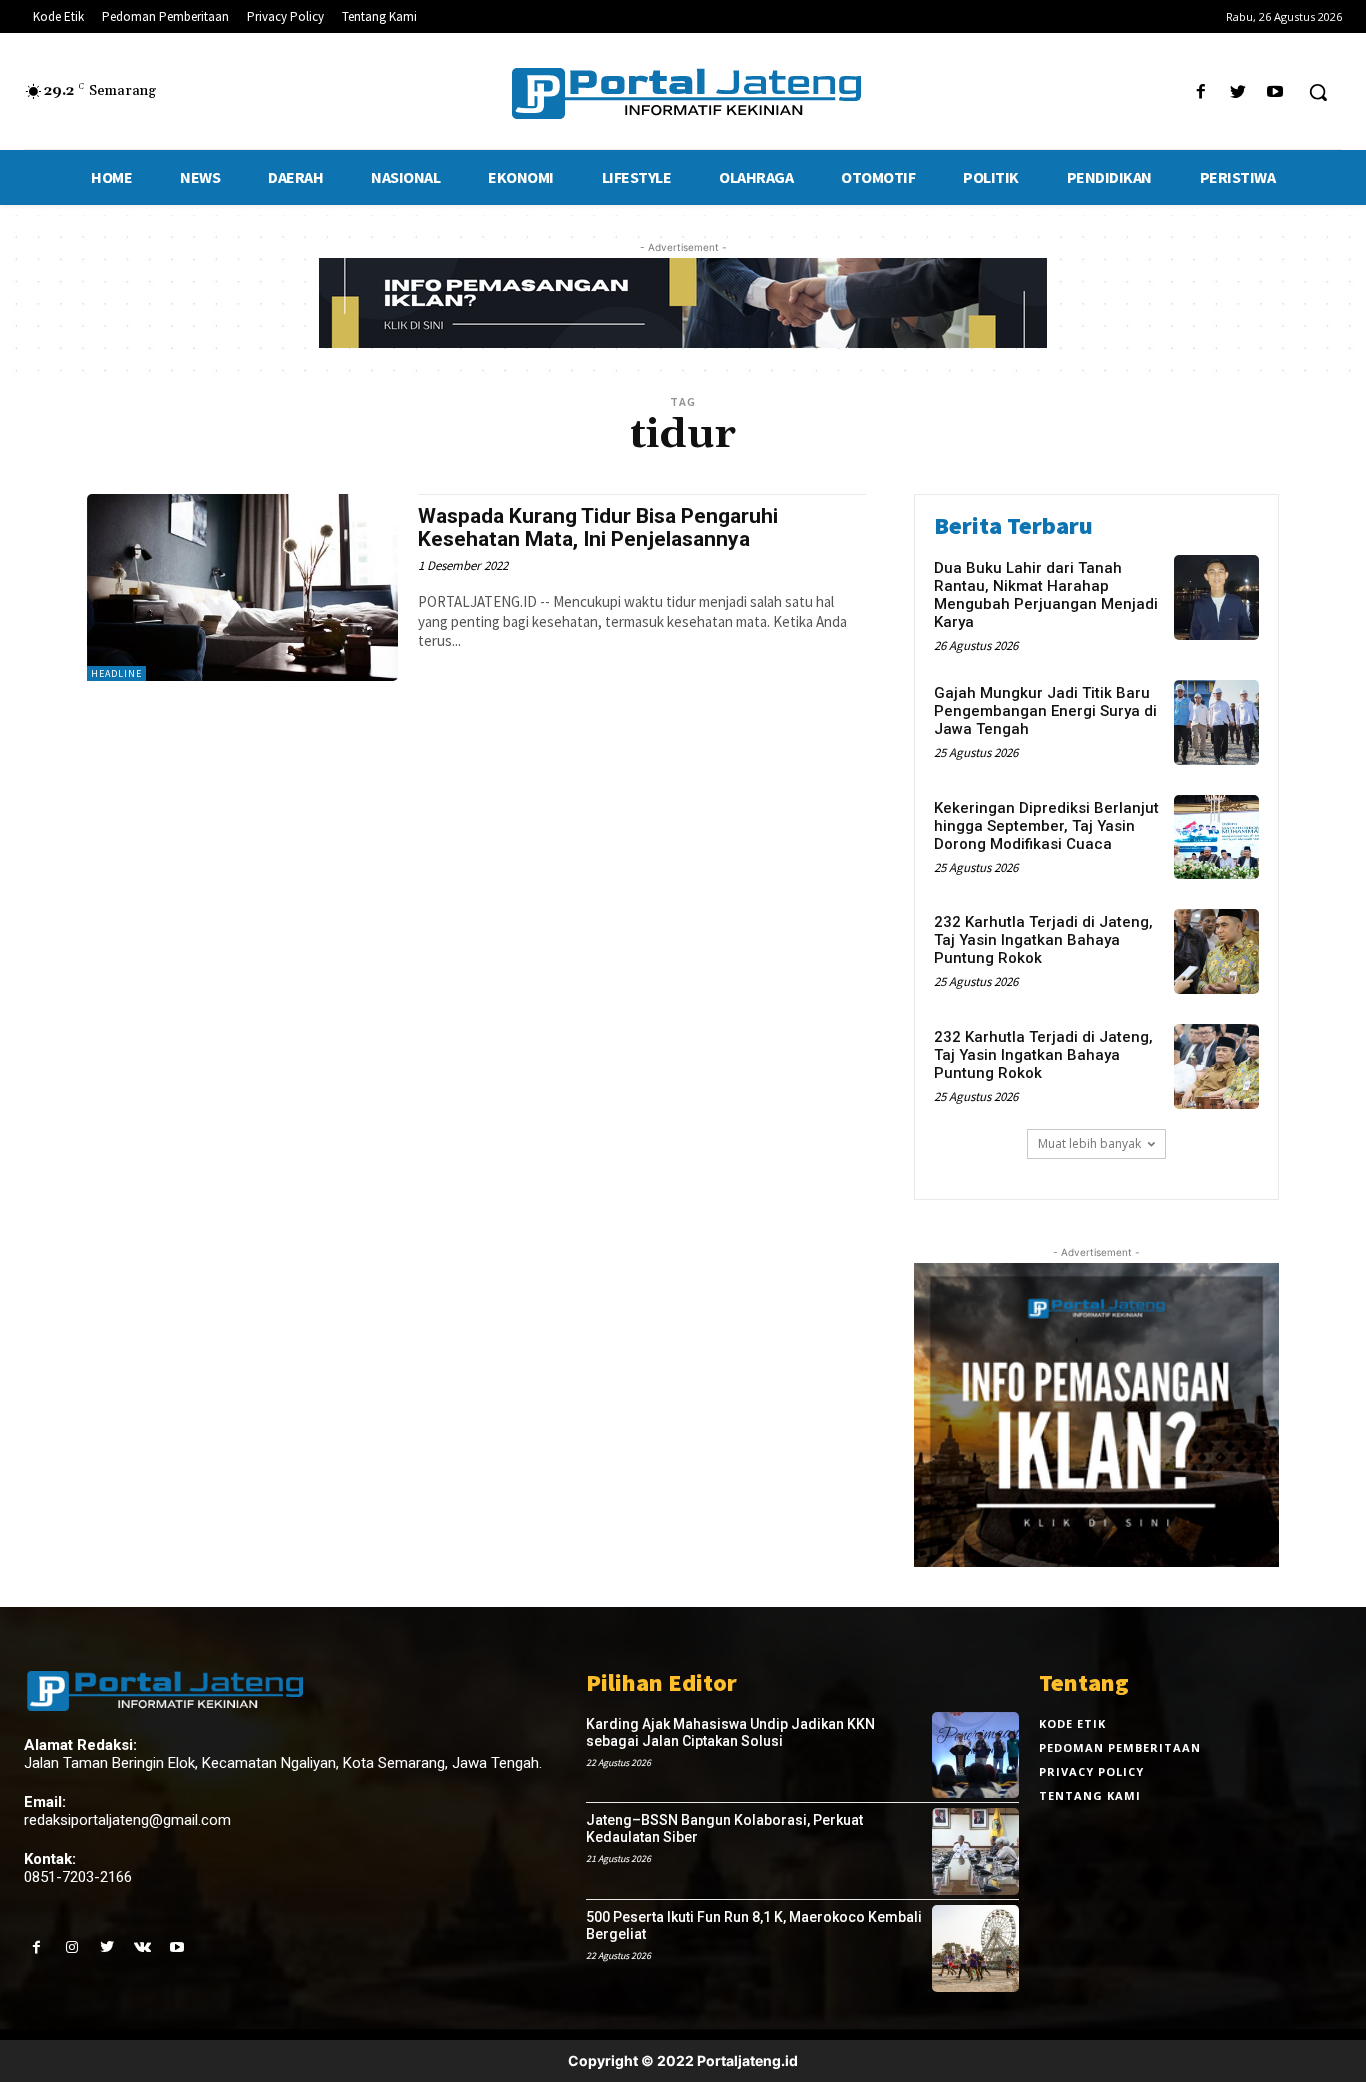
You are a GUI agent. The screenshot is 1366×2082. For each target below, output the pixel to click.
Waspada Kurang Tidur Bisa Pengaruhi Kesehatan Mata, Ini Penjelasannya (598, 527)
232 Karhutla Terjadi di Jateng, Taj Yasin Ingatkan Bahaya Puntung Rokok (1043, 940)
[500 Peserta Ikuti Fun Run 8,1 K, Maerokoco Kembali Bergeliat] (975, 1948)
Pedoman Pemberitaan (1120, 1747)
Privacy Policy (1091, 1771)
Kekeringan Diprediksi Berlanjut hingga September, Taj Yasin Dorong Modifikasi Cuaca (1046, 826)
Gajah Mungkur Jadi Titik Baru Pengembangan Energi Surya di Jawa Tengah (1045, 711)
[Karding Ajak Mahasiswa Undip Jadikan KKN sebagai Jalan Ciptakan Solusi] (975, 1755)
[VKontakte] (142, 1947)
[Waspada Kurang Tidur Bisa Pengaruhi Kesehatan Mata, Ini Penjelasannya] (242, 587)
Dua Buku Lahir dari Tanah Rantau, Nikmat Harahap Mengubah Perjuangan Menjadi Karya (1046, 595)
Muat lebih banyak (1089, 1143)
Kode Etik (1072, 1723)
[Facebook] (1200, 92)
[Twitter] (1238, 92)
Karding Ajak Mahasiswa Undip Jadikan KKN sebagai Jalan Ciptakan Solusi (730, 1732)
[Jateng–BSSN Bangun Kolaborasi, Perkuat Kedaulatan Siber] (975, 1851)
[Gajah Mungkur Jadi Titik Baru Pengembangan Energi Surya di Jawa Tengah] (1216, 722)
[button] (1318, 92)
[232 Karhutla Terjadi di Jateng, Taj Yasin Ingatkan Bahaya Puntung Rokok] (1216, 951)
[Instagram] (71, 1947)
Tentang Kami (1090, 1795)
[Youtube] (1275, 92)
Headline (116, 673)
